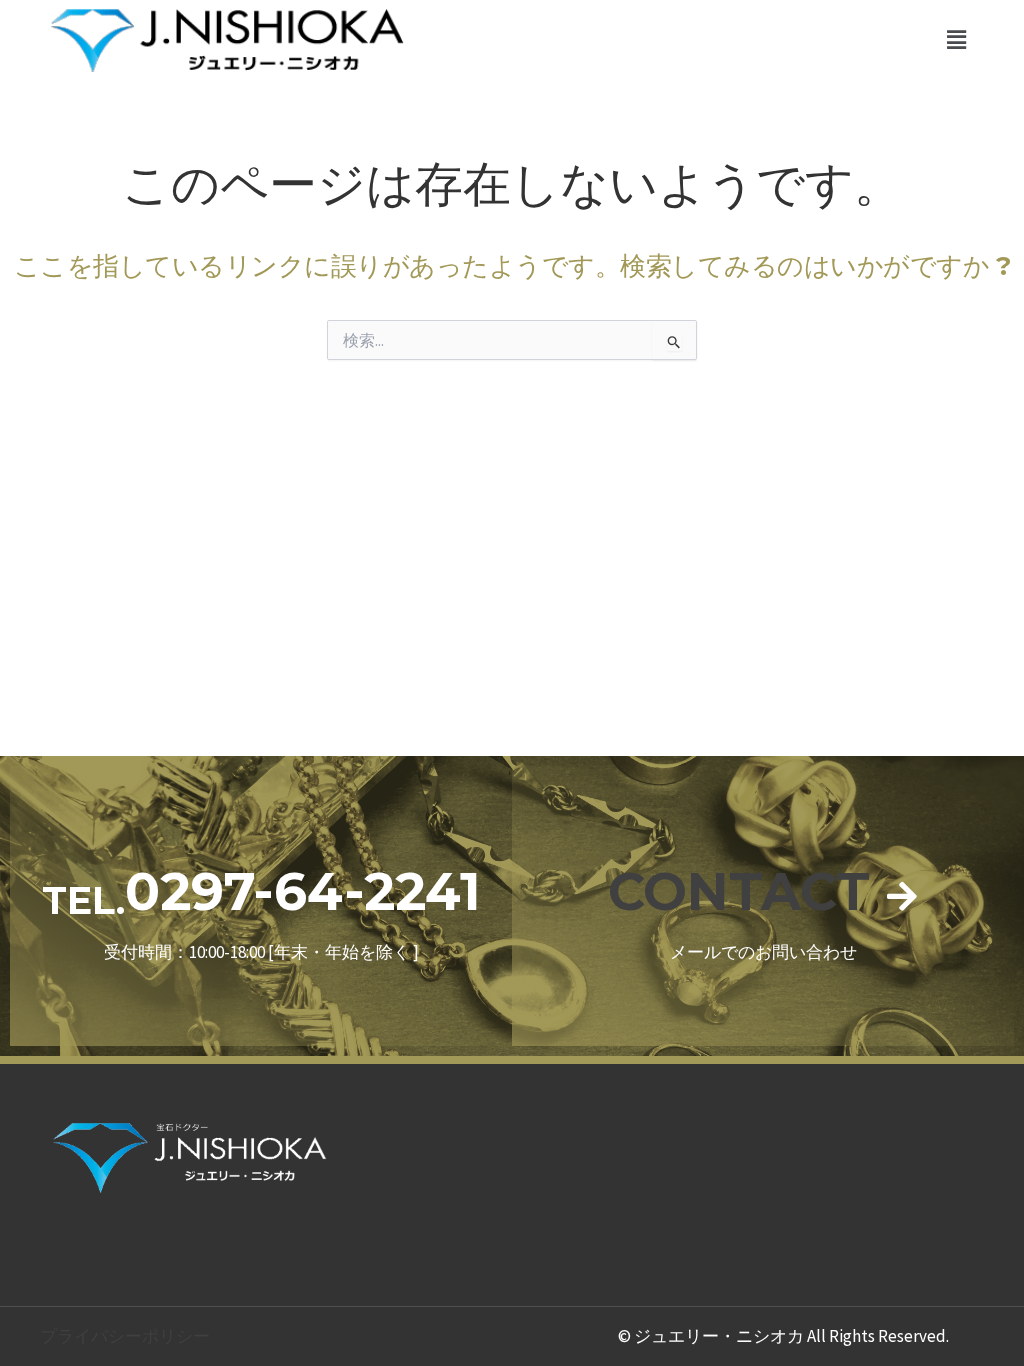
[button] (957, 39)
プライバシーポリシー (125, 1336)
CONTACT (739, 891)
